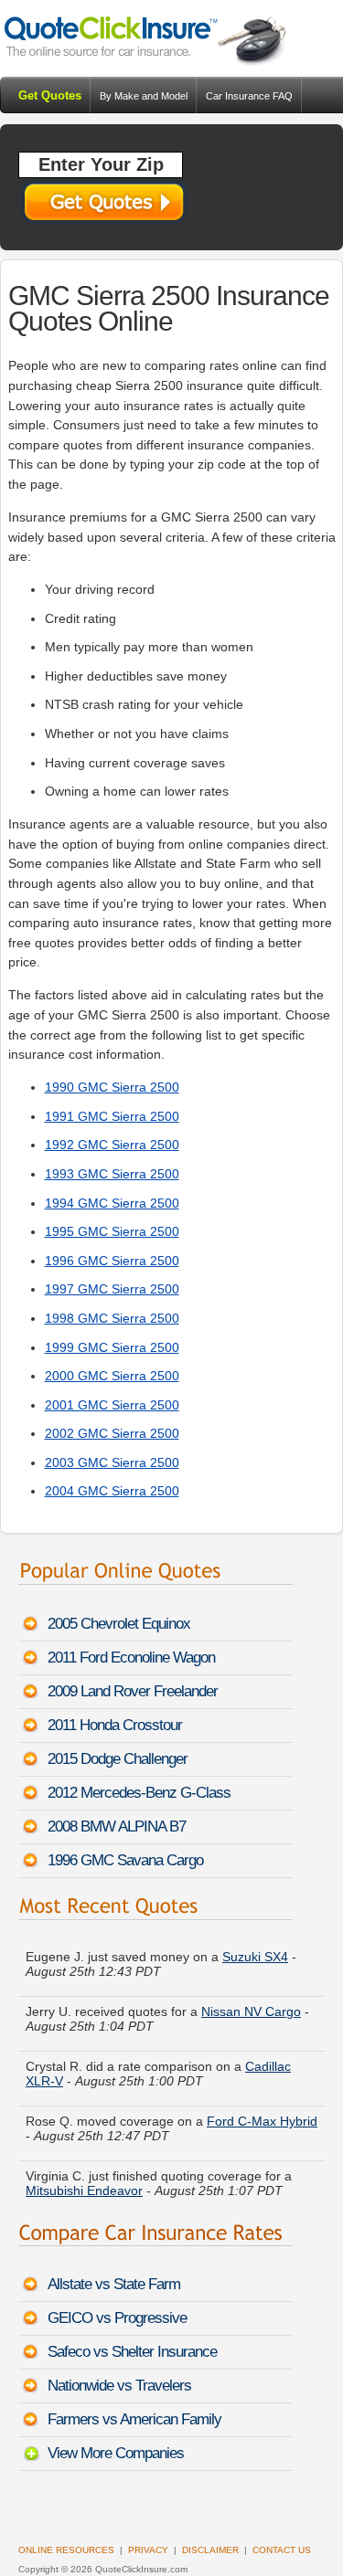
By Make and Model (144, 96)
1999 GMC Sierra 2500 (112, 1347)
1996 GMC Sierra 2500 (112, 1261)
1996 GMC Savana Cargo (125, 1860)
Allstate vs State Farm (114, 2284)
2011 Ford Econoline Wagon (131, 1658)
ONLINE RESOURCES (66, 2550)
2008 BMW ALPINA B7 (117, 1826)
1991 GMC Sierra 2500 (112, 1116)
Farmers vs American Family (134, 2419)
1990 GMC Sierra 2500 (112, 1087)
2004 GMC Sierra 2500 (112, 1491)
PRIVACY (148, 2550)
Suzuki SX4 (255, 1938)
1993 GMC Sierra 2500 (112, 1174)
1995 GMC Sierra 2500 (112, 1231)
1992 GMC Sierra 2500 (112, 1145)
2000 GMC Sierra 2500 (112, 1376)
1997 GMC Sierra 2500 (112, 1289)
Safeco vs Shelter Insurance (132, 2352)
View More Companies (116, 2453)
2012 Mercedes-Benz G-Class (139, 1793)
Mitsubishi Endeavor (84, 2172)
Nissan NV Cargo (251, 1993)
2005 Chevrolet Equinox (119, 1624)
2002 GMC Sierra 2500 (112, 1433)
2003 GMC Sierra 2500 (112, 1462)
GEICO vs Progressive (117, 2318)
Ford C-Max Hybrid (262, 2103)
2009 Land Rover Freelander (133, 1691)
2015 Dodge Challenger (118, 1759)
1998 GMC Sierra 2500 (112, 1318)
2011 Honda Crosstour (115, 1725)
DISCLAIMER (210, 2550)
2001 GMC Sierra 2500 (112, 1405)
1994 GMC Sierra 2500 (112, 1203)
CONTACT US (282, 2550)
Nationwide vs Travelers (119, 2386)
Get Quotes (50, 95)
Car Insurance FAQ (249, 96)
